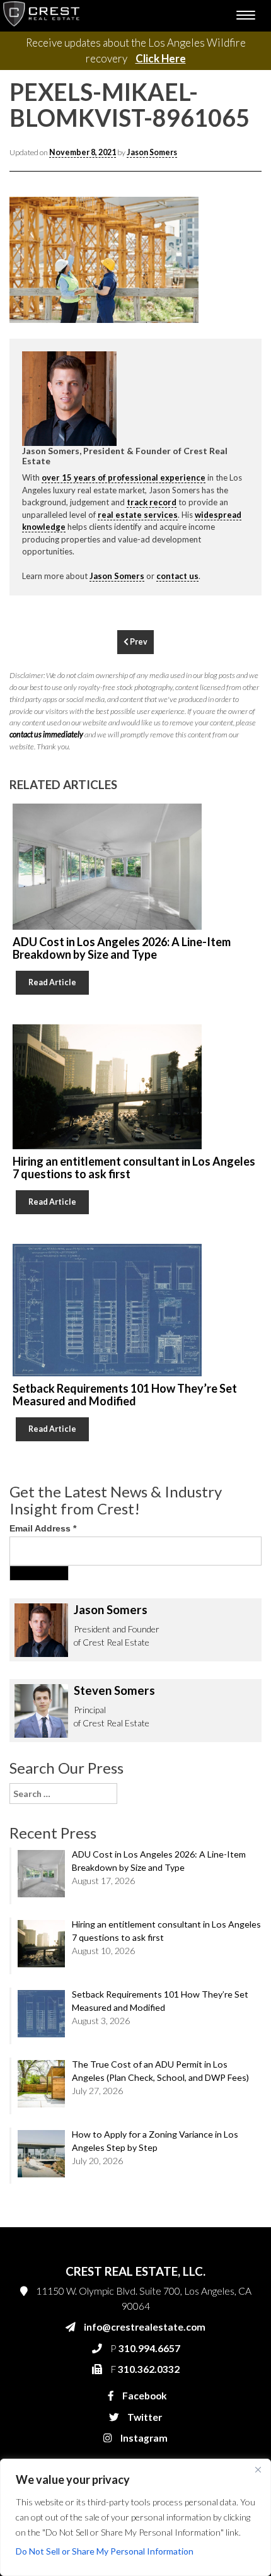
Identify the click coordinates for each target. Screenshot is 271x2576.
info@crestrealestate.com (99, 546)
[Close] (258, 2469)
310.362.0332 (77, 596)
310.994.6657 (79, 571)
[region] (135, 2517)
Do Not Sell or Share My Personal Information (105, 2551)
